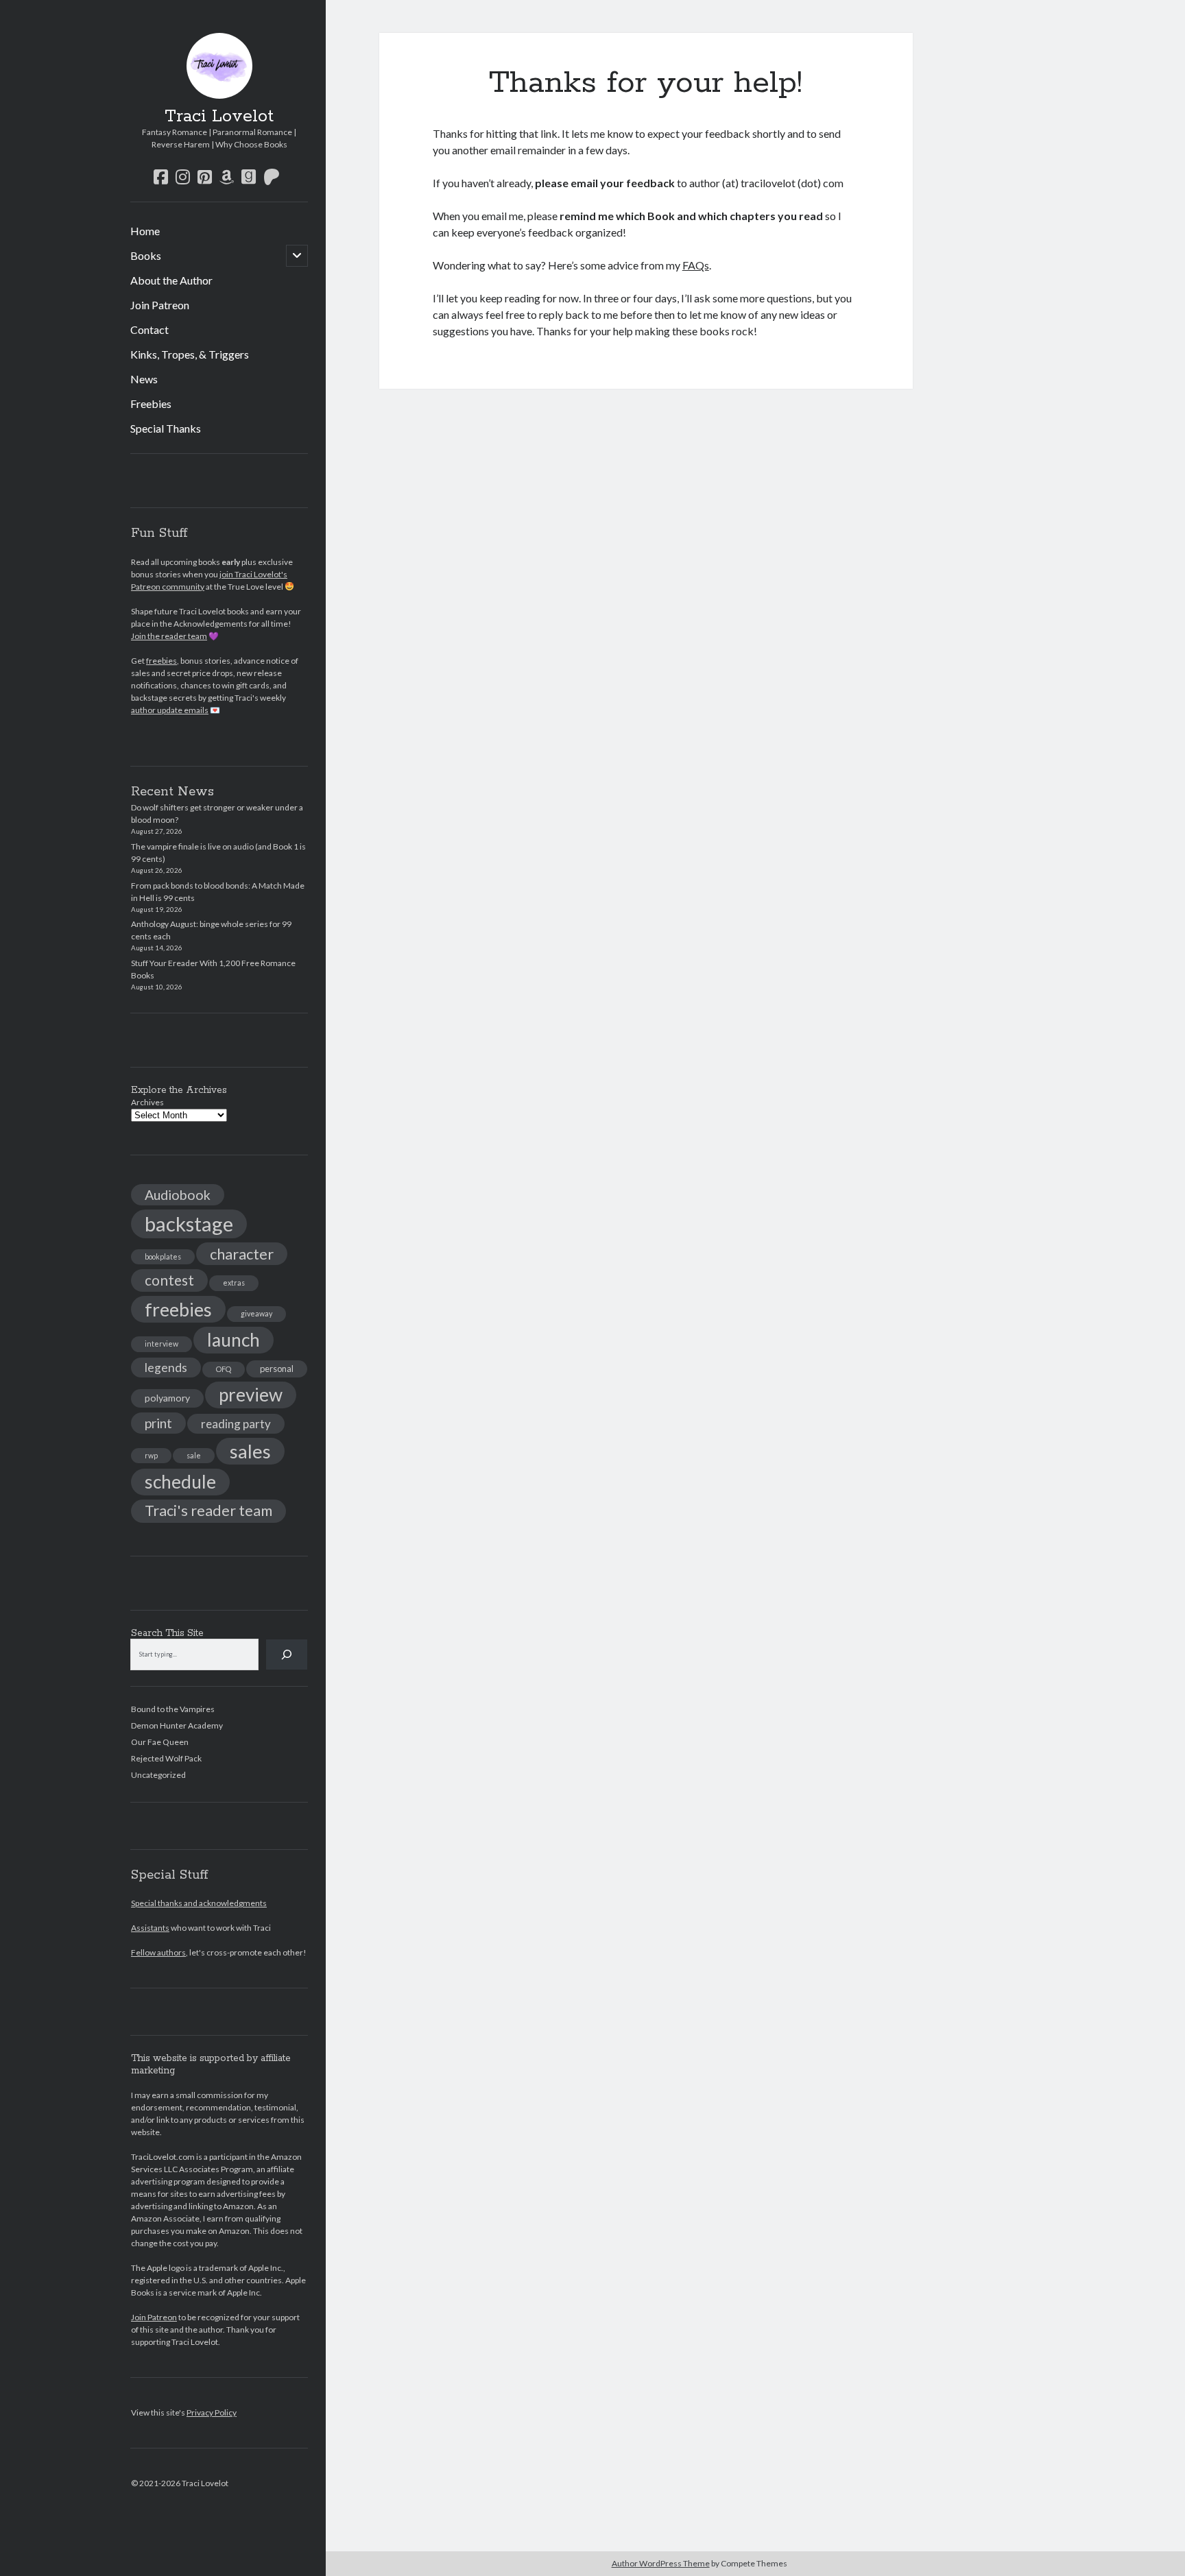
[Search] (287, 1654)
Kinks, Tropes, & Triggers (190, 354)
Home (145, 231)
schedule (180, 1482)
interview (161, 1344)
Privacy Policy (212, 2412)
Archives (147, 1102)
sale (194, 1455)
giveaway (256, 1313)
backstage (189, 1224)
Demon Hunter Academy (177, 1725)
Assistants (150, 1928)
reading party (236, 1424)
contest (169, 1280)
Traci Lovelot (219, 117)
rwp (151, 1455)
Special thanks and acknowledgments (199, 1903)
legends (166, 1368)
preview (251, 1395)
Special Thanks (166, 428)
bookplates (163, 1256)
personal (277, 1369)
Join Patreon (160, 305)
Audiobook (178, 1195)
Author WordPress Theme (661, 2563)
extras (234, 1283)
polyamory (167, 1398)
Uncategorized (158, 1775)
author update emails (170, 710)
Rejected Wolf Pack (166, 1758)
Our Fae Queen (160, 1742)
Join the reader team (169, 636)
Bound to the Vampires (173, 1709)
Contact (149, 329)
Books (146, 255)
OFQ (224, 1369)
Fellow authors (158, 1952)
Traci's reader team (208, 1510)
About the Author (171, 280)
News (144, 379)
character (242, 1254)
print (158, 1423)
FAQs (696, 265)
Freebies (151, 404)
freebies (161, 661)
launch (234, 1340)
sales (250, 1451)
